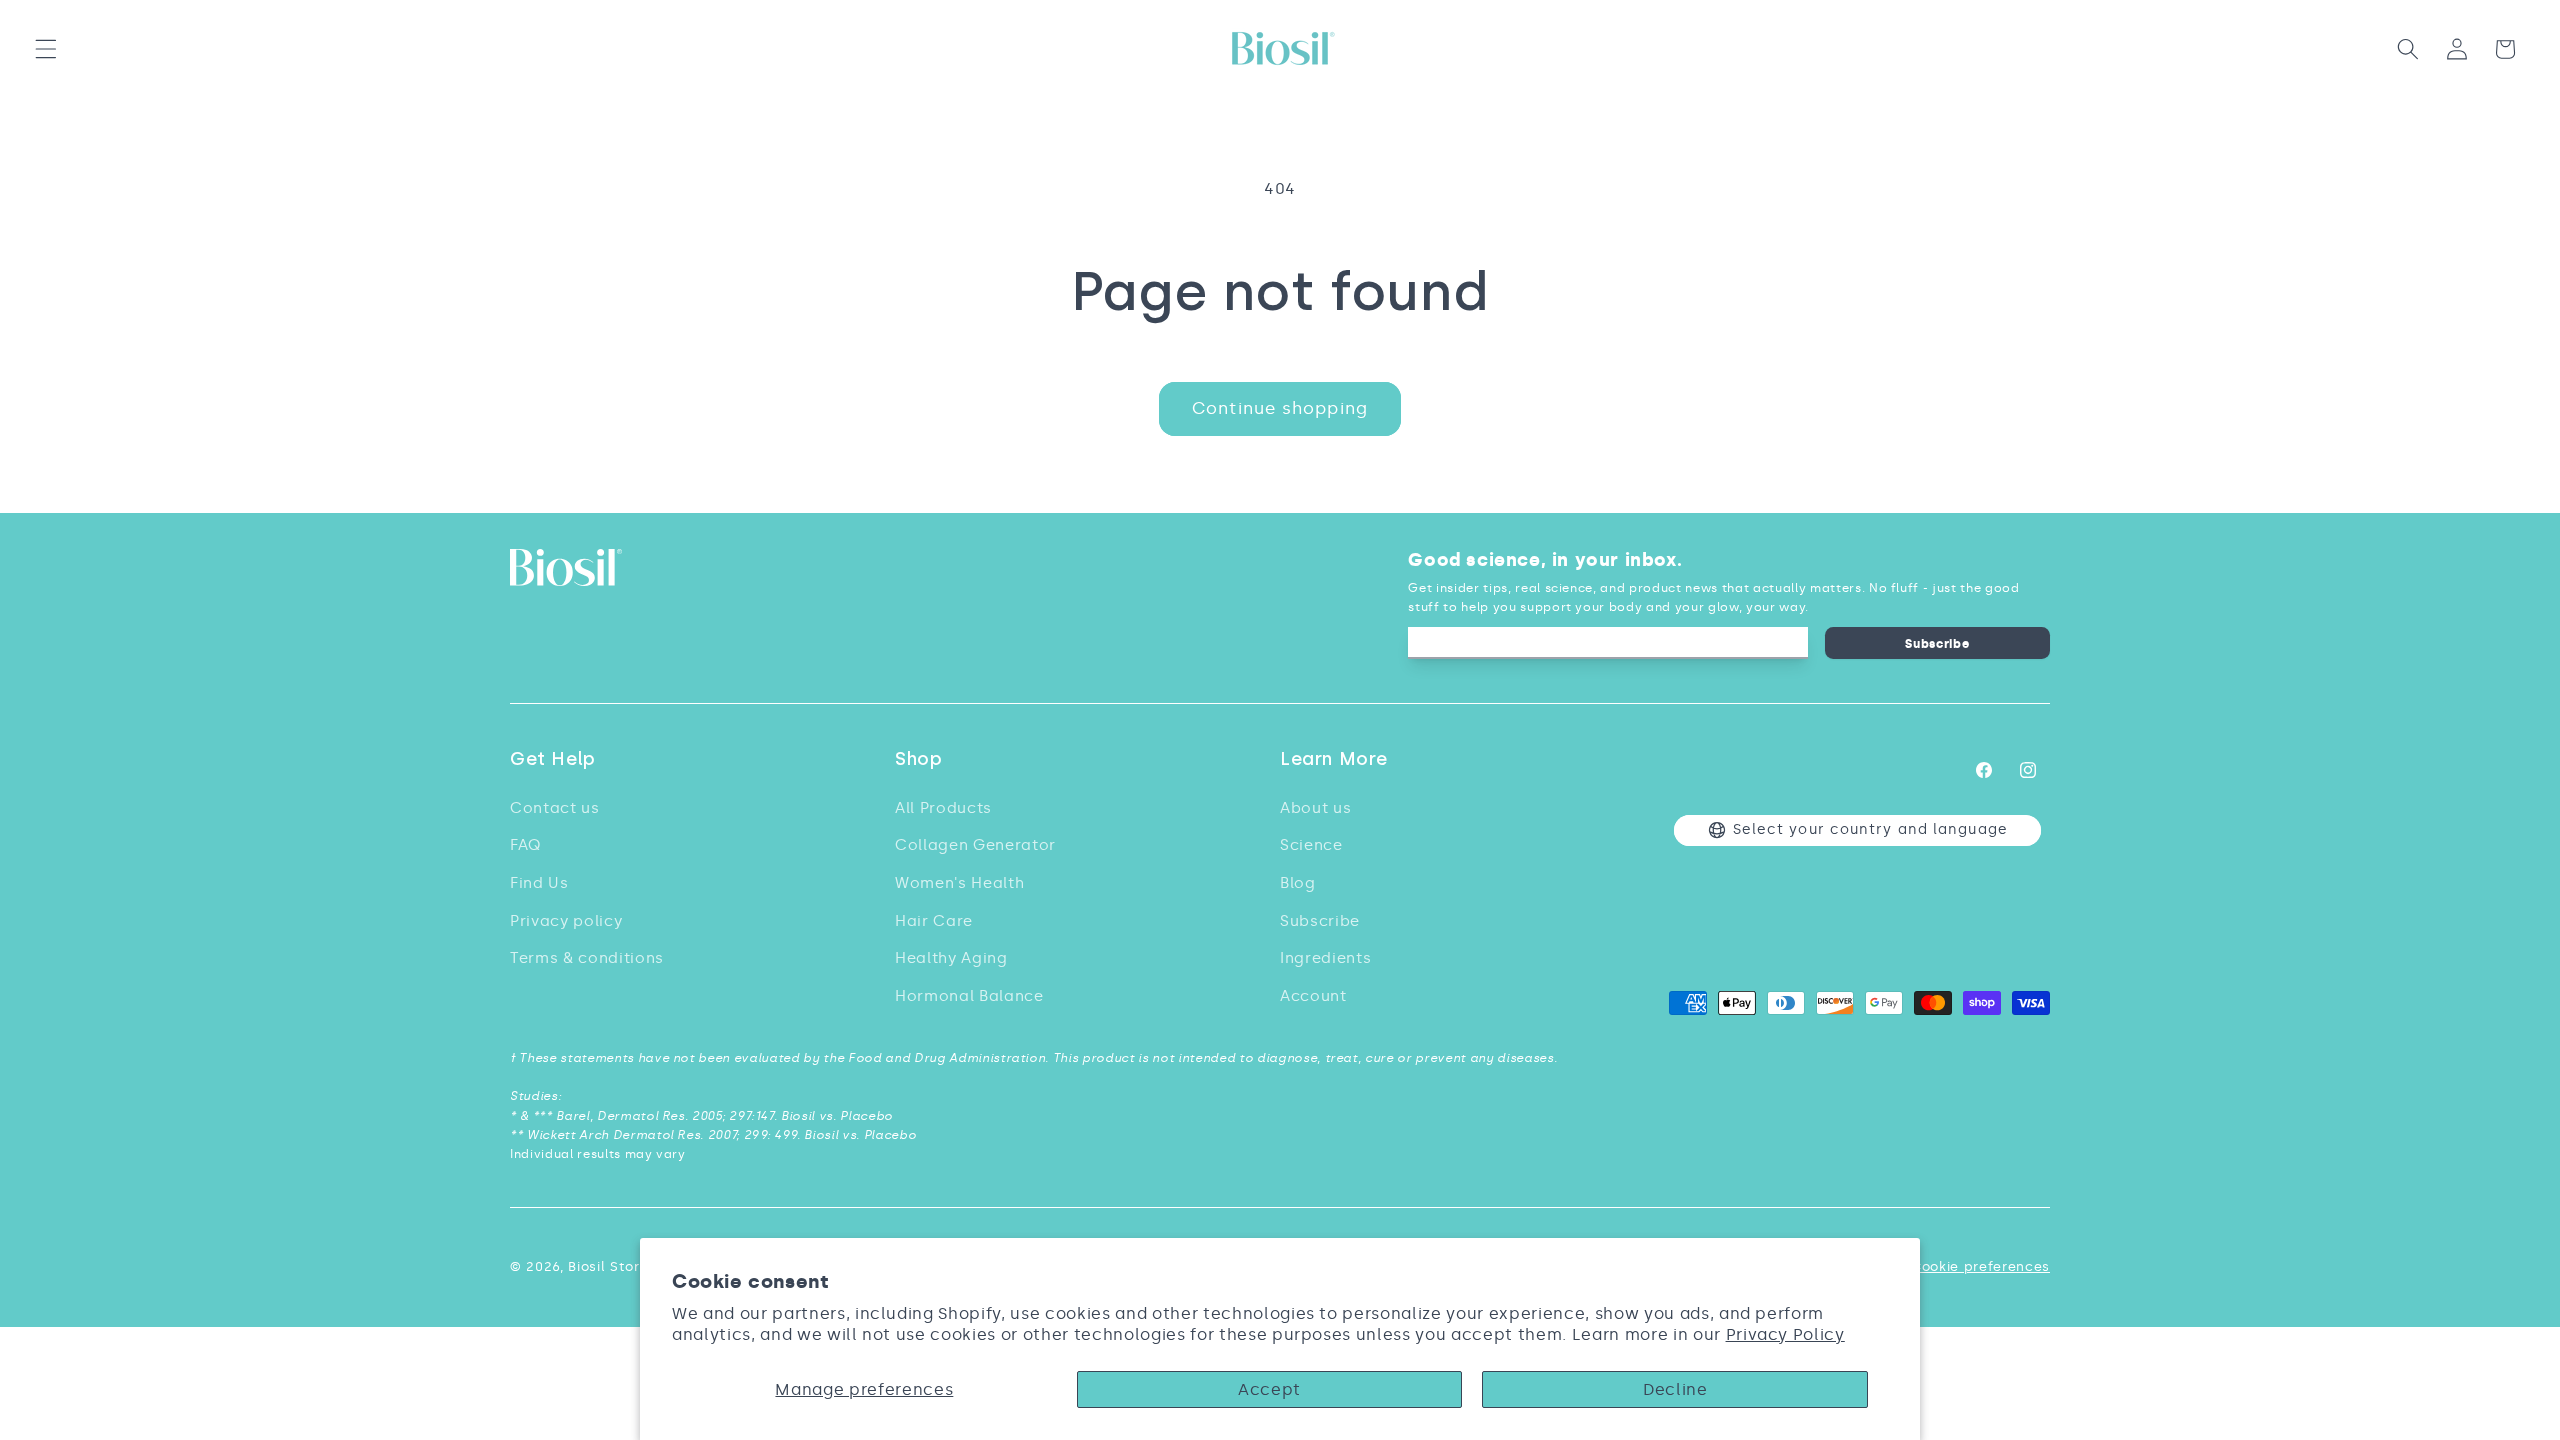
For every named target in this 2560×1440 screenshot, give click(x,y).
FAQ (525, 844)
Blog (1298, 882)
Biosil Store (608, 1266)
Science (1311, 844)
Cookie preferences (1980, 1266)
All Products (943, 807)
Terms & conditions (587, 957)
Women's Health (959, 882)
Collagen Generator (975, 844)
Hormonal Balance (969, 995)
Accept (1269, 1389)
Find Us (539, 882)
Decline (1675, 1389)
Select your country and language (1870, 829)
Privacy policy (566, 920)
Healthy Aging (951, 957)
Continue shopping (1280, 408)
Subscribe (1937, 643)
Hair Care (934, 920)
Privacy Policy (1785, 1334)
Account (1313, 995)
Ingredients (1325, 957)
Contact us (555, 807)
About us (1315, 807)
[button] (46, 49)
